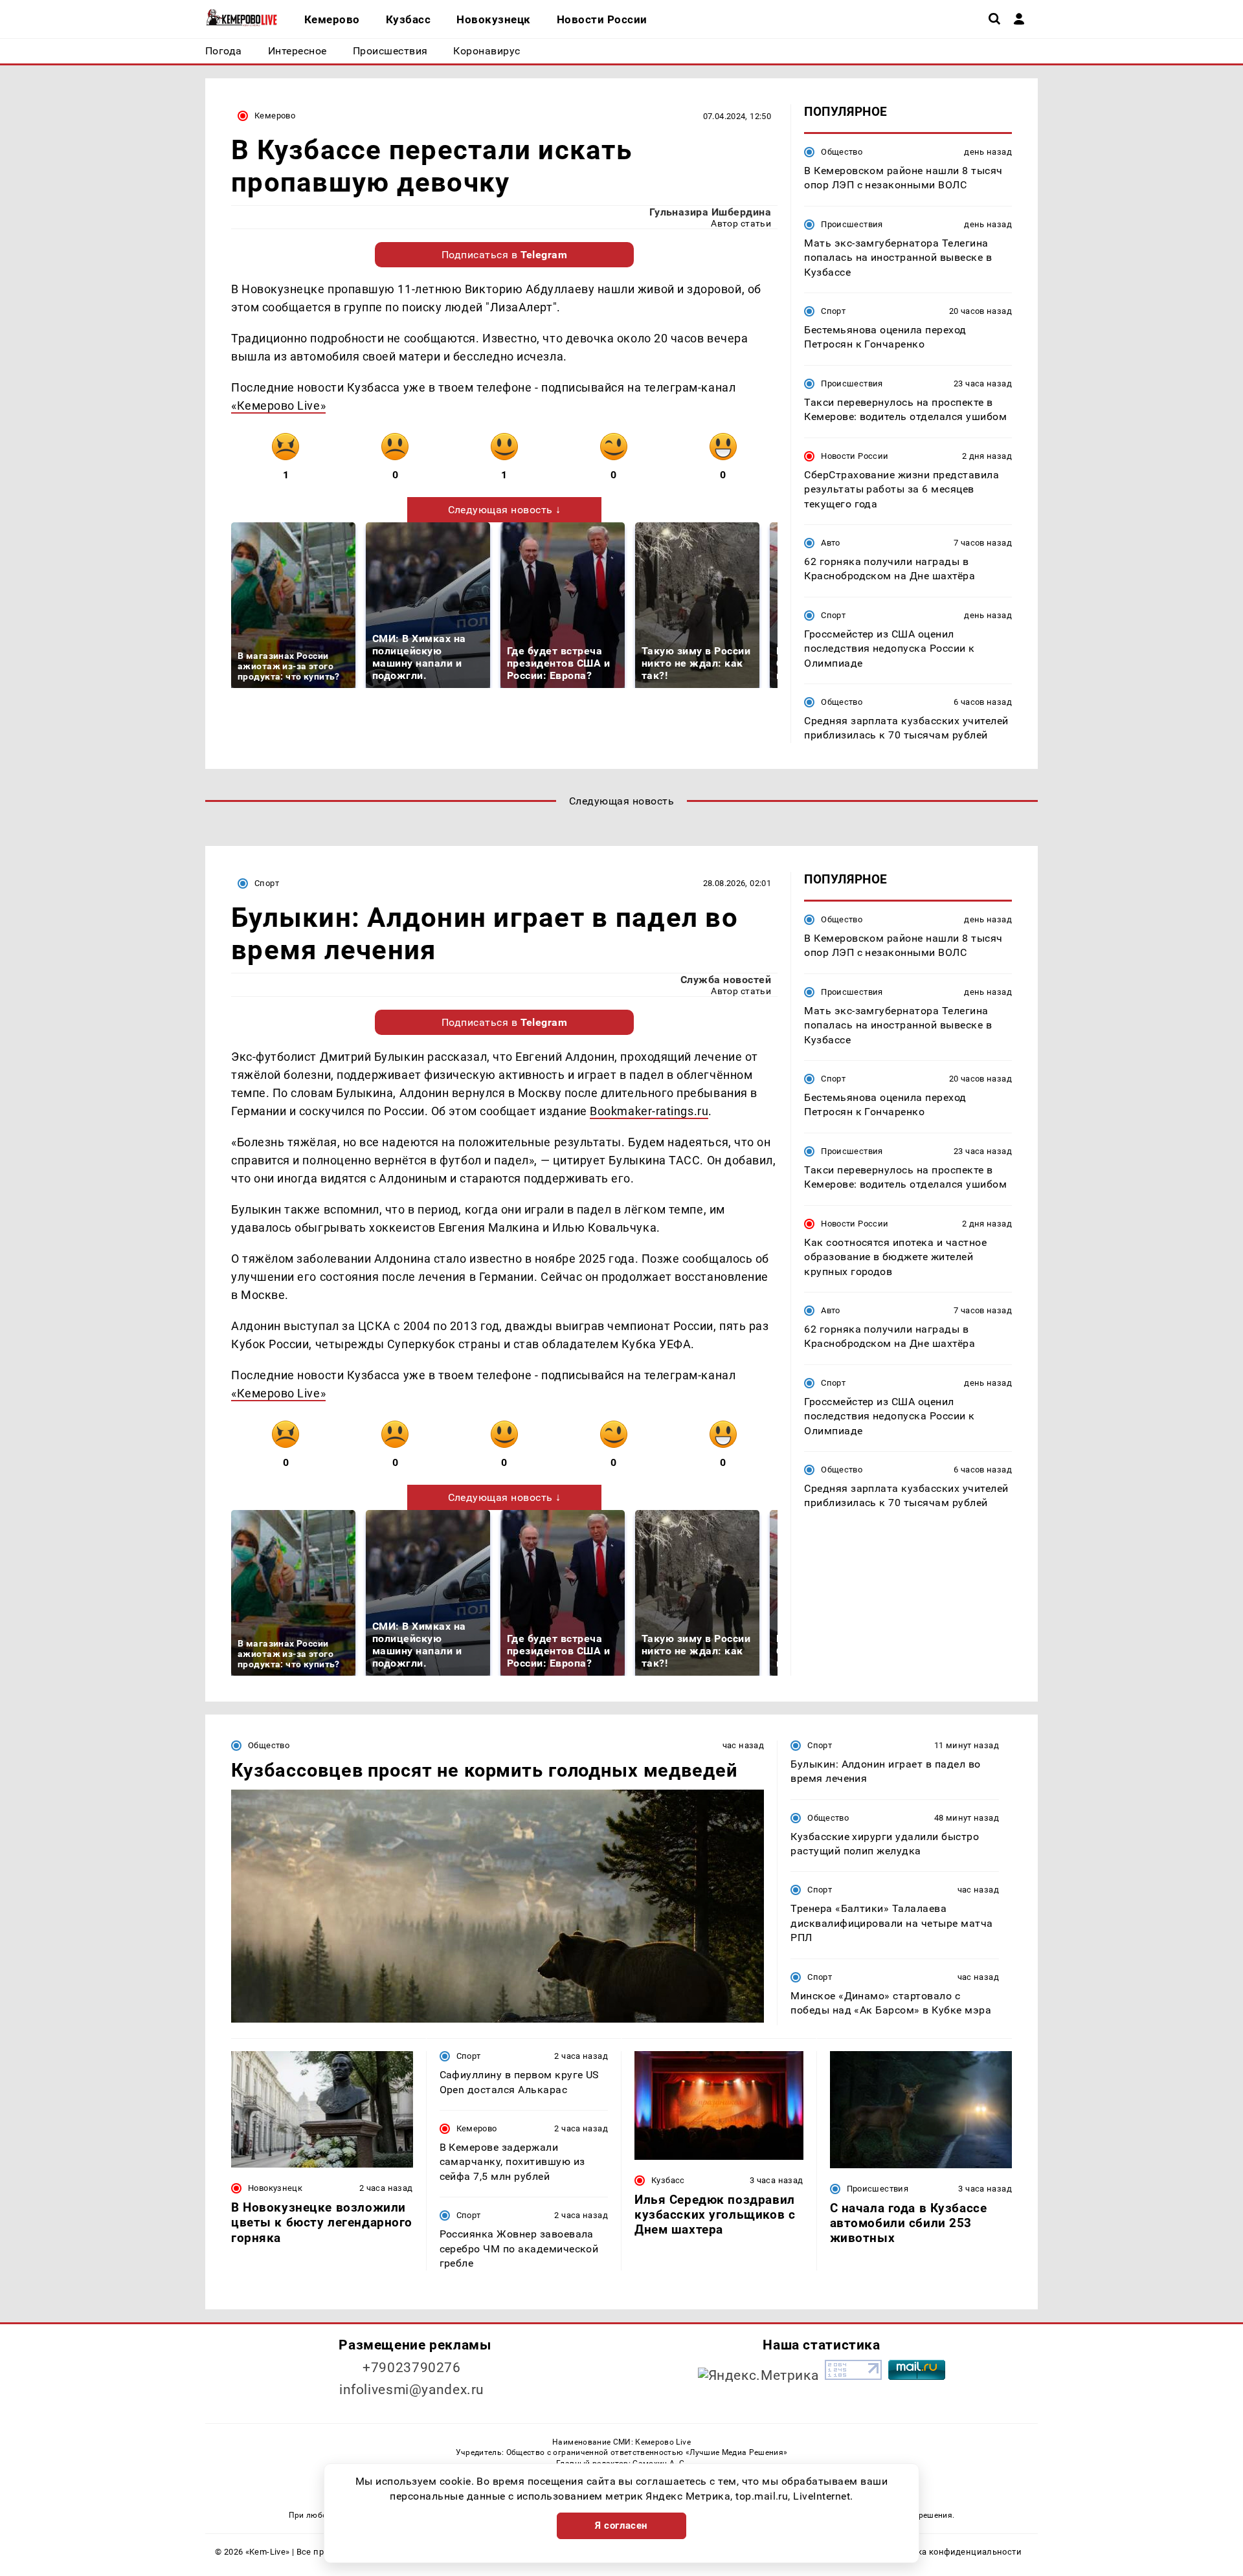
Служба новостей (726, 980)
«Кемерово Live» (278, 405)
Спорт (833, 311)
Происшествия (852, 224)
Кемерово (275, 116)
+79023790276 (412, 2368)
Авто (831, 543)
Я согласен (621, 2526)
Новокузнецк (275, 2188)
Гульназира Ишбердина (711, 212)
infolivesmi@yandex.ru (412, 2390)
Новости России (855, 456)
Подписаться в (505, 255)
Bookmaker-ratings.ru (649, 1111)
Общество (842, 152)
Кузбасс (668, 2180)
